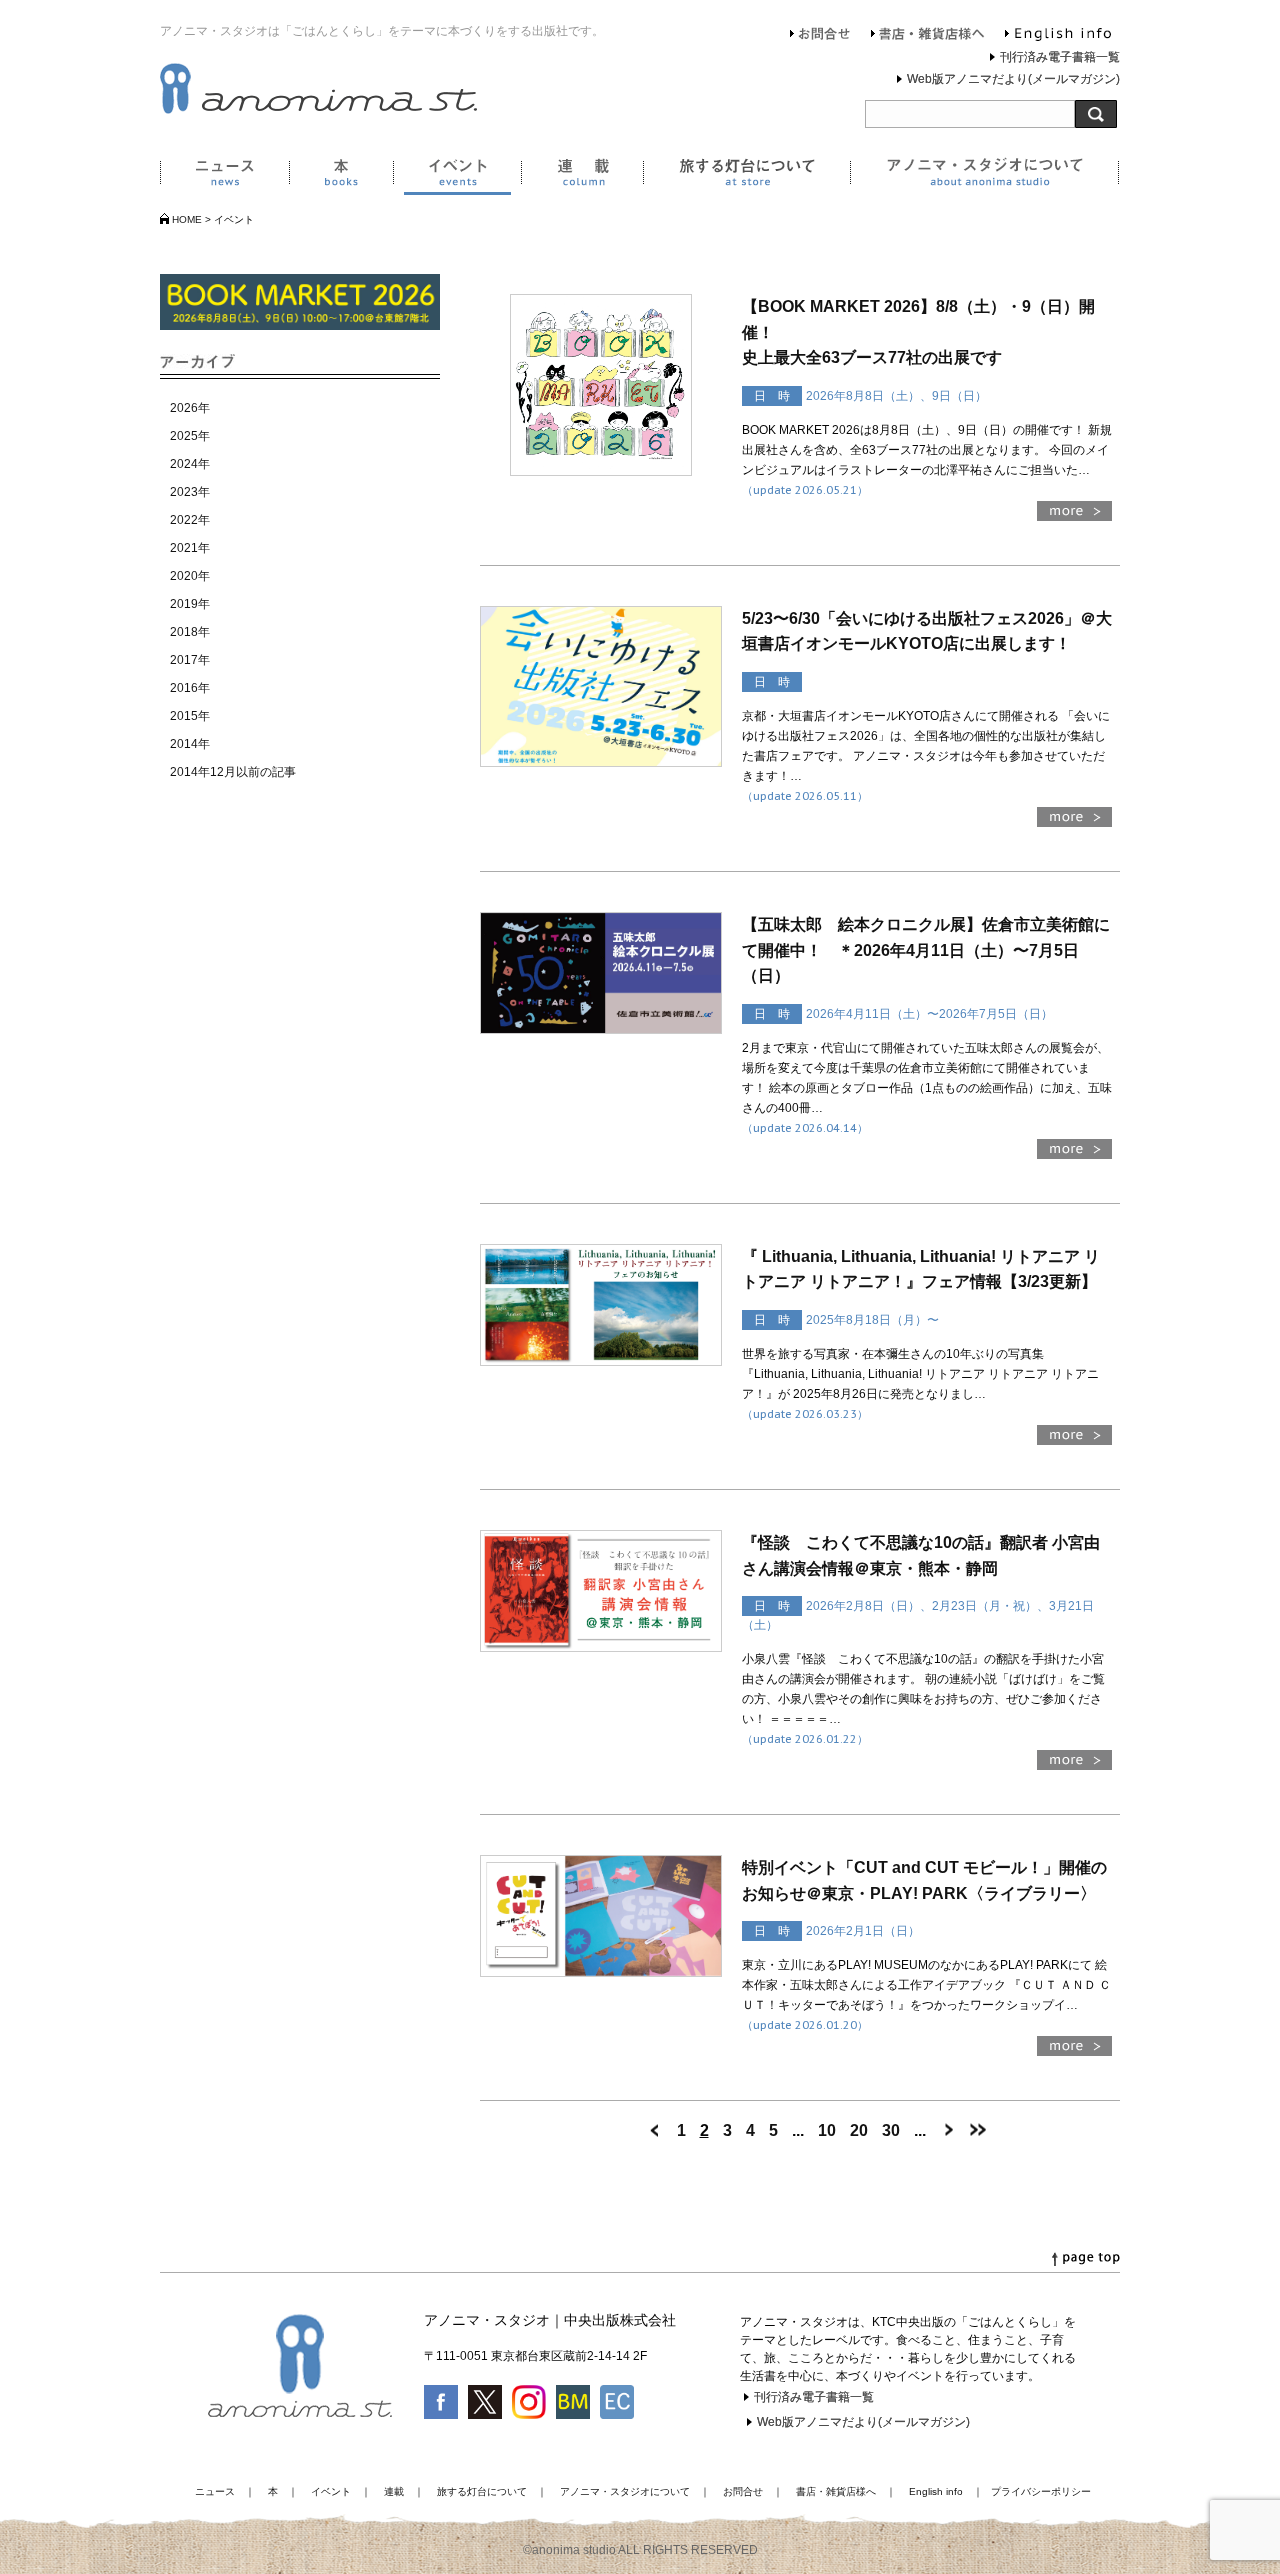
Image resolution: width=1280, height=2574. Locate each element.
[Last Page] (978, 2130)
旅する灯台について (746, 176)
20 (859, 2130)
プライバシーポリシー (1041, 2491)
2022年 (190, 520)
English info (1058, 36)
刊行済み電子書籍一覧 (1060, 57)
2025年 (190, 436)
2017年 (190, 660)
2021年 (190, 548)
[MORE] (1074, 515)
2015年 (190, 716)
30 (891, 2130)
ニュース (224, 176)
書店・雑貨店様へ (928, 36)
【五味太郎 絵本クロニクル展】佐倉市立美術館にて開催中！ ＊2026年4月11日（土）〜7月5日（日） (926, 950)
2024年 (190, 464)
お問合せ (820, 36)
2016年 (190, 688)
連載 (582, 176)
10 (827, 2130)
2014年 (190, 744)
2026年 (190, 408)
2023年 (190, 492)
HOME (187, 219)
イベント (457, 176)
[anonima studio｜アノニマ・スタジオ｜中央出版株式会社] (318, 110)
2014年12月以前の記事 (233, 772)
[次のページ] (948, 2130)
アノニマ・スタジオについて (984, 176)
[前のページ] (655, 2130)
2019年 (190, 604)
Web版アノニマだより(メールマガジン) (1013, 79)
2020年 (190, 576)
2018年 (190, 632)
